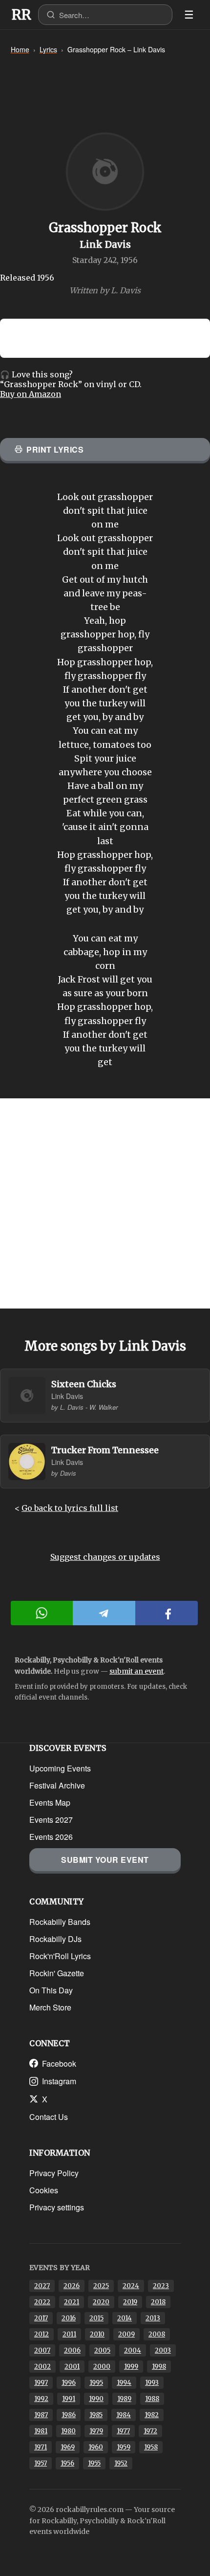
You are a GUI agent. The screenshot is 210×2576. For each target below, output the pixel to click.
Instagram (59, 2081)
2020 (101, 2302)
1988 (152, 2399)
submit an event (136, 1671)
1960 (96, 2447)
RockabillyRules (21, 15)
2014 (125, 2318)
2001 (72, 2367)
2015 (96, 2318)
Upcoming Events (60, 1768)
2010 (97, 2334)
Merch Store (50, 2007)
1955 (94, 2463)
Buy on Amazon (31, 394)
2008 (157, 2334)
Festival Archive (57, 1785)
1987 (41, 2415)
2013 (153, 2318)
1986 (69, 2415)
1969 (68, 2447)
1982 (152, 2415)
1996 (69, 2383)
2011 (69, 2334)
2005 (102, 2350)
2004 (133, 2350)
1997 (41, 2383)
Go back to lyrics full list (70, 1508)
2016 (69, 2318)
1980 (68, 2431)
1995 (96, 2383)
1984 (124, 2415)
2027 (42, 2286)
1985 (96, 2415)
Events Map (50, 1802)
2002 (42, 2367)
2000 (102, 2367)
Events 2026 (51, 1837)
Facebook (59, 2063)
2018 (158, 2302)
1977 (123, 2431)
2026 (72, 2286)
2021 (72, 2302)
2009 (126, 2334)
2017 (41, 2318)
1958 (151, 2447)
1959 (124, 2447)
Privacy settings (57, 2207)
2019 (130, 2302)
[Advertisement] (105, 1203)
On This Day (51, 1990)
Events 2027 (51, 1820)
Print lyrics (55, 449)
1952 (121, 2463)
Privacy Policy (54, 2173)
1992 (41, 2399)
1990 (96, 2399)
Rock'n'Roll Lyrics (60, 1956)
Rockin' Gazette (57, 1973)
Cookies (44, 2190)
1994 (124, 2383)
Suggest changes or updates (105, 1557)
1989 (124, 2399)
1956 (67, 2463)
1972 (150, 2431)
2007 (42, 2350)
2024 (131, 2286)
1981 (41, 2431)
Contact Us (49, 2117)
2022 (42, 2302)
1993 (152, 2383)
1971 (41, 2447)
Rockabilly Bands (60, 1922)
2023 (161, 2286)
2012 (42, 2334)
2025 (101, 2286)
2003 (163, 2350)
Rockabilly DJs (55, 1939)
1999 (131, 2367)
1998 (159, 2367)
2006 (72, 2350)
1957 (41, 2463)
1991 (69, 2399)
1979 (96, 2431)
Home (20, 49)
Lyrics (48, 49)
